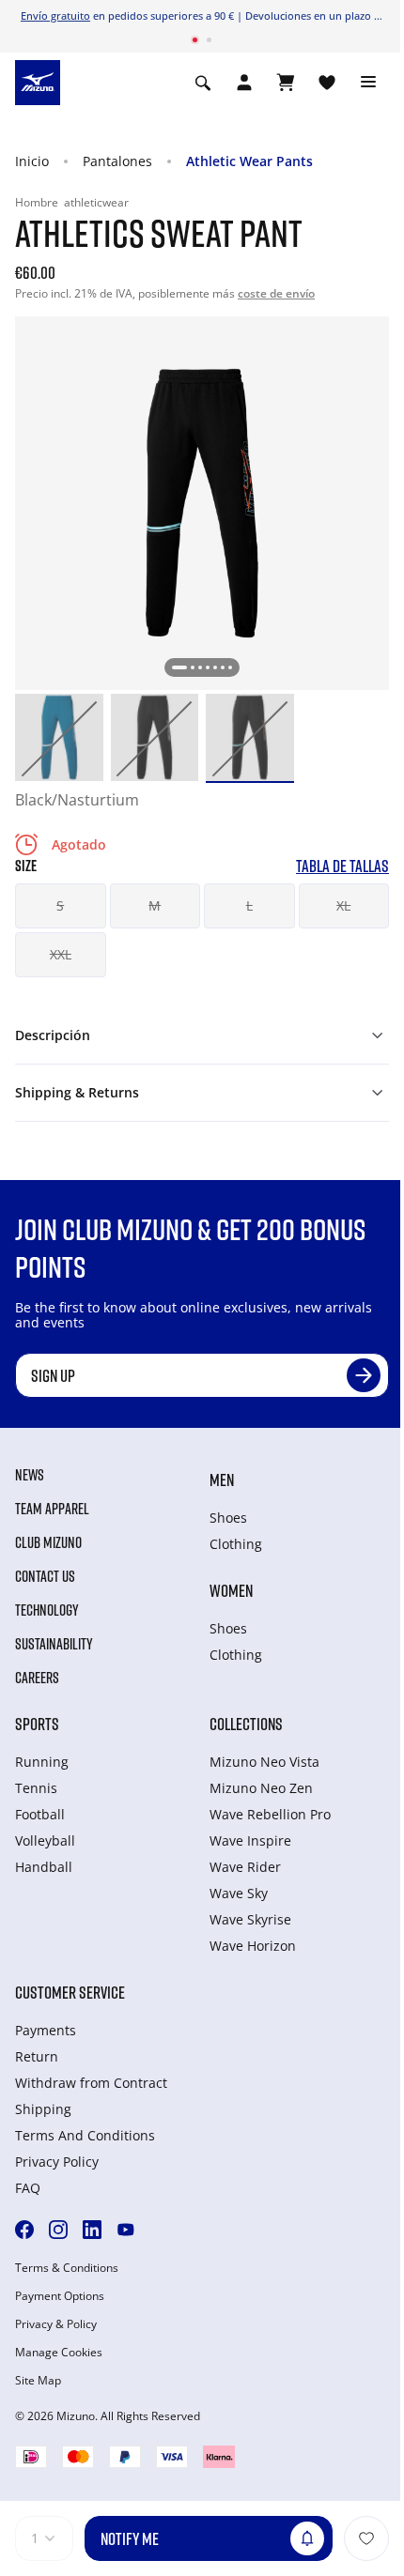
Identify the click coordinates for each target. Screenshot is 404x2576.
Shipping (43, 2109)
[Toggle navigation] (368, 83)
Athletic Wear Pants (249, 161)
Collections (246, 1724)
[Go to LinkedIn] (92, 2230)
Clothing (236, 1544)
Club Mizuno (48, 1542)
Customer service (70, 1992)
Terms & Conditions (67, 2268)
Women (231, 1590)
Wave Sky (239, 1893)
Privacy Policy (57, 2162)
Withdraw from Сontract (91, 2083)
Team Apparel (52, 1509)
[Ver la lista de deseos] (327, 83)
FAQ (28, 2188)
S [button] (60, 905)
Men (222, 1480)
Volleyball (45, 1840)
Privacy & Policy (56, 2324)
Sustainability (54, 1644)
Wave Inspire (250, 1840)
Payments (46, 2030)
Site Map (38, 2381)
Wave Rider (245, 1867)
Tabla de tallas (342, 866)
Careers (37, 1678)
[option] (59, 738)
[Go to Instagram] (58, 2230)
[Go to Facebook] (24, 2230)
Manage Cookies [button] (59, 2353)
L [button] (249, 905)
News (30, 1475)
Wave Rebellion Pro (270, 1814)
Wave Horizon (253, 1946)
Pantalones (117, 161)
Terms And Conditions (85, 2135)
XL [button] (343, 905)
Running (42, 1762)
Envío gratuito (55, 15)
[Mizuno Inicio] (38, 81)
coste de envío (276, 293)
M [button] (155, 905)
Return (37, 2056)
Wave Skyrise (250, 1919)
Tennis (36, 1788)
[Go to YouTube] (126, 2230)
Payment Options (60, 2296)
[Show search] (203, 83)
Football (40, 1814)
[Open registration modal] (244, 83)
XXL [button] (61, 954)
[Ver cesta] (286, 83)
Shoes (228, 1518)
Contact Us (45, 1576)
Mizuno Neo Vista (264, 1762)
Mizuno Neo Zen (261, 1788)
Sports (37, 1724)
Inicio (32, 161)
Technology (47, 1610)
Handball (44, 1867)
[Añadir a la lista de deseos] (366, 2538)
